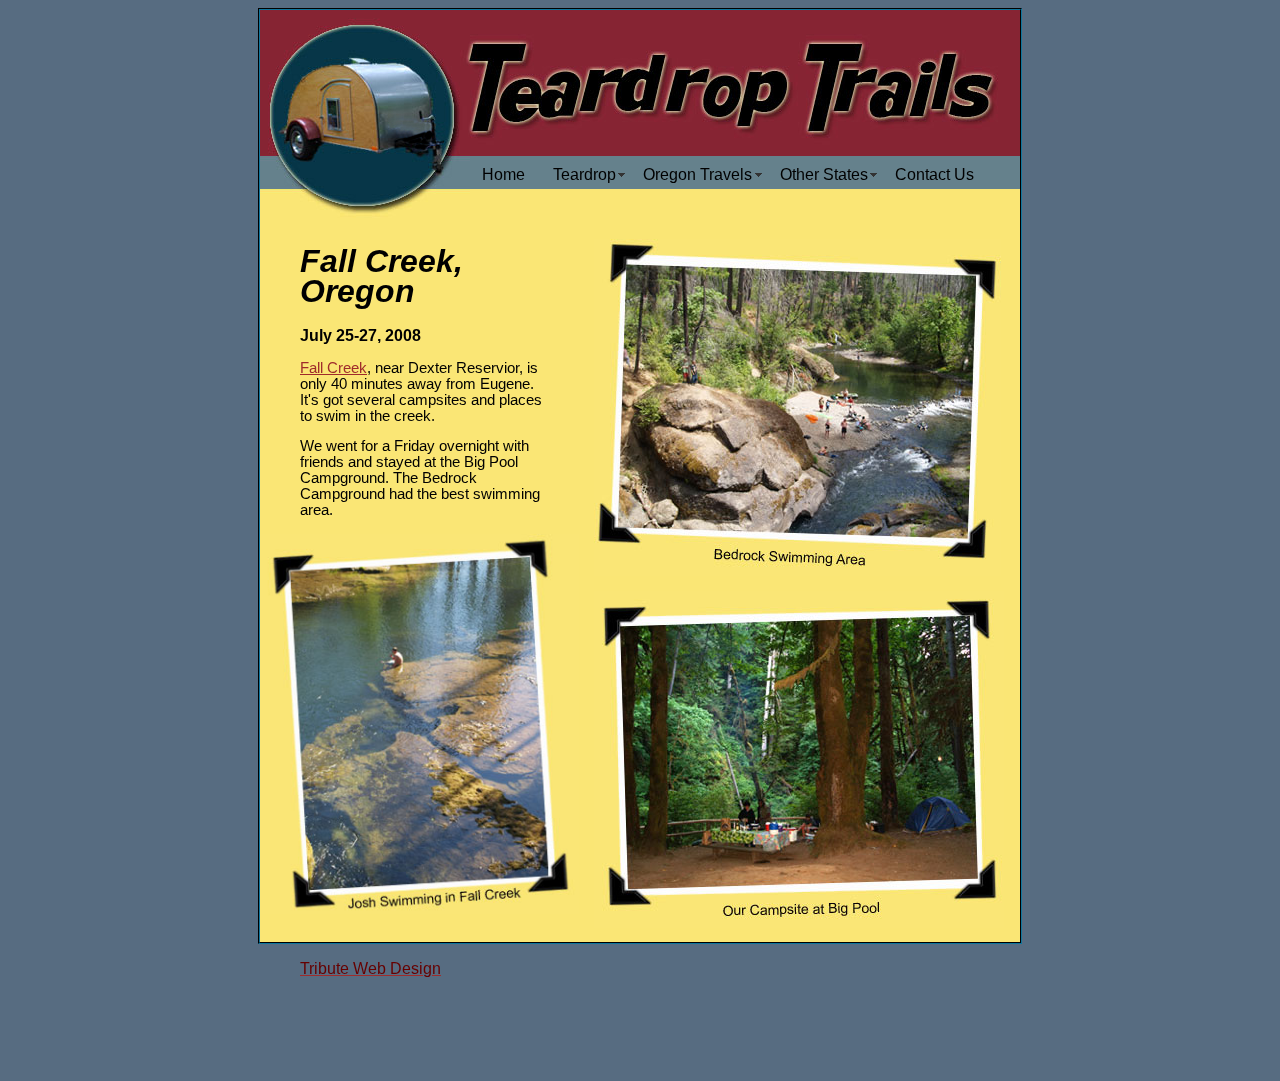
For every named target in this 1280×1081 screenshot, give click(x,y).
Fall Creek (333, 368)
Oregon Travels (697, 174)
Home (503, 174)
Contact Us (934, 174)
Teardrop (584, 174)
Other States (824, 174)
